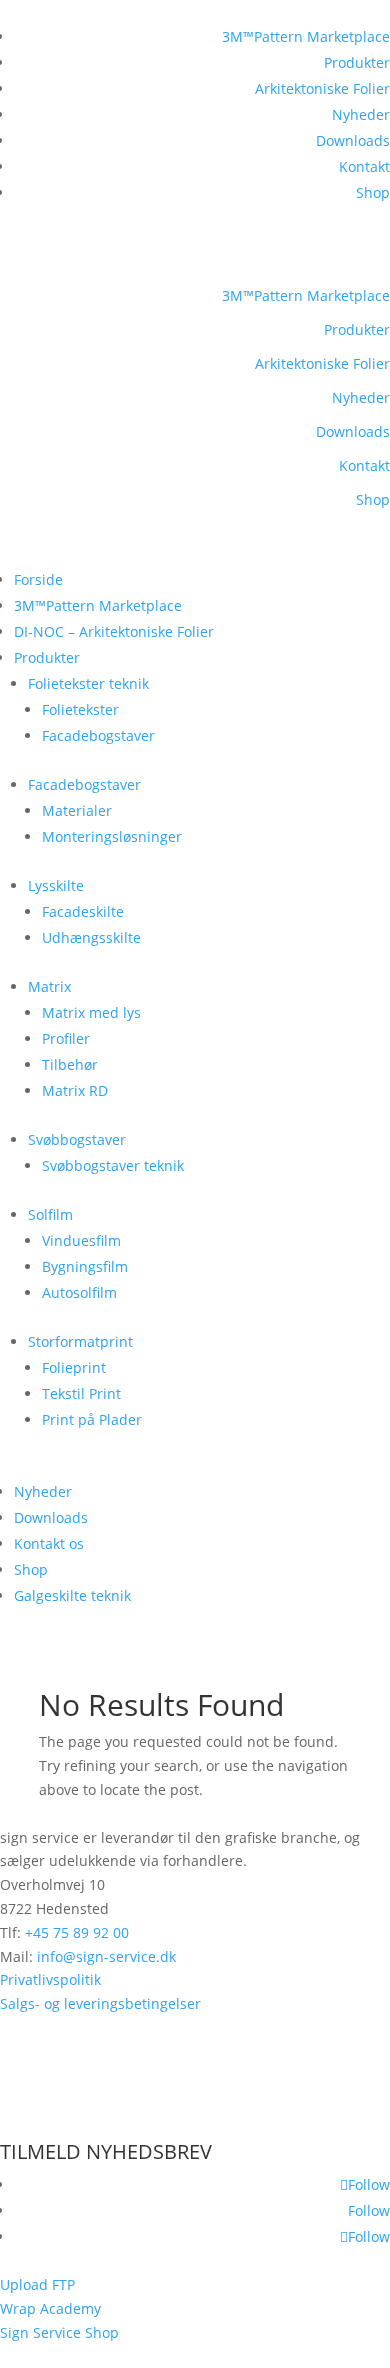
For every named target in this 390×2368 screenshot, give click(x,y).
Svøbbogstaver (77, 1139)
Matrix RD (75, 1090)
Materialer (77, 810)
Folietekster (80, 709)
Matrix (49, 986)
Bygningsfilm (85, 1266)
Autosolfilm (79, 1292)
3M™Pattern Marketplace (306, 36)
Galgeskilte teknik (72, 1595)
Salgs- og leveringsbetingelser (100, 2003)
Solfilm (50, 1214)
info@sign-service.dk (106, 1956)
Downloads (353, 140)
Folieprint (74, 1367)
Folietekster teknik (88, 683)
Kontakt (364, 166)
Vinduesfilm (81, 1240)
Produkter (357, 62)
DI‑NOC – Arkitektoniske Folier (114, 631)
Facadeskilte (83, 911)
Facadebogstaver (98, 735)
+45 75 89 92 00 (77, 1932)
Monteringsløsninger (112, 836)
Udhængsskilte (91, 937)
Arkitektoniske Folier (322, 88)
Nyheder (361, 114)
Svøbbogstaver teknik (113, 1165)
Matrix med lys (91, 1012)
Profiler (66, 1038)
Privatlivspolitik (50, 1979)
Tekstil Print (81, 1393)
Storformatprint (80, 1341)
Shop (373, 192)
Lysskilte (56, 885)
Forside (38, 579)
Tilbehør (70, 1064)
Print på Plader (92, 1419)
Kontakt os (49, 1543)
